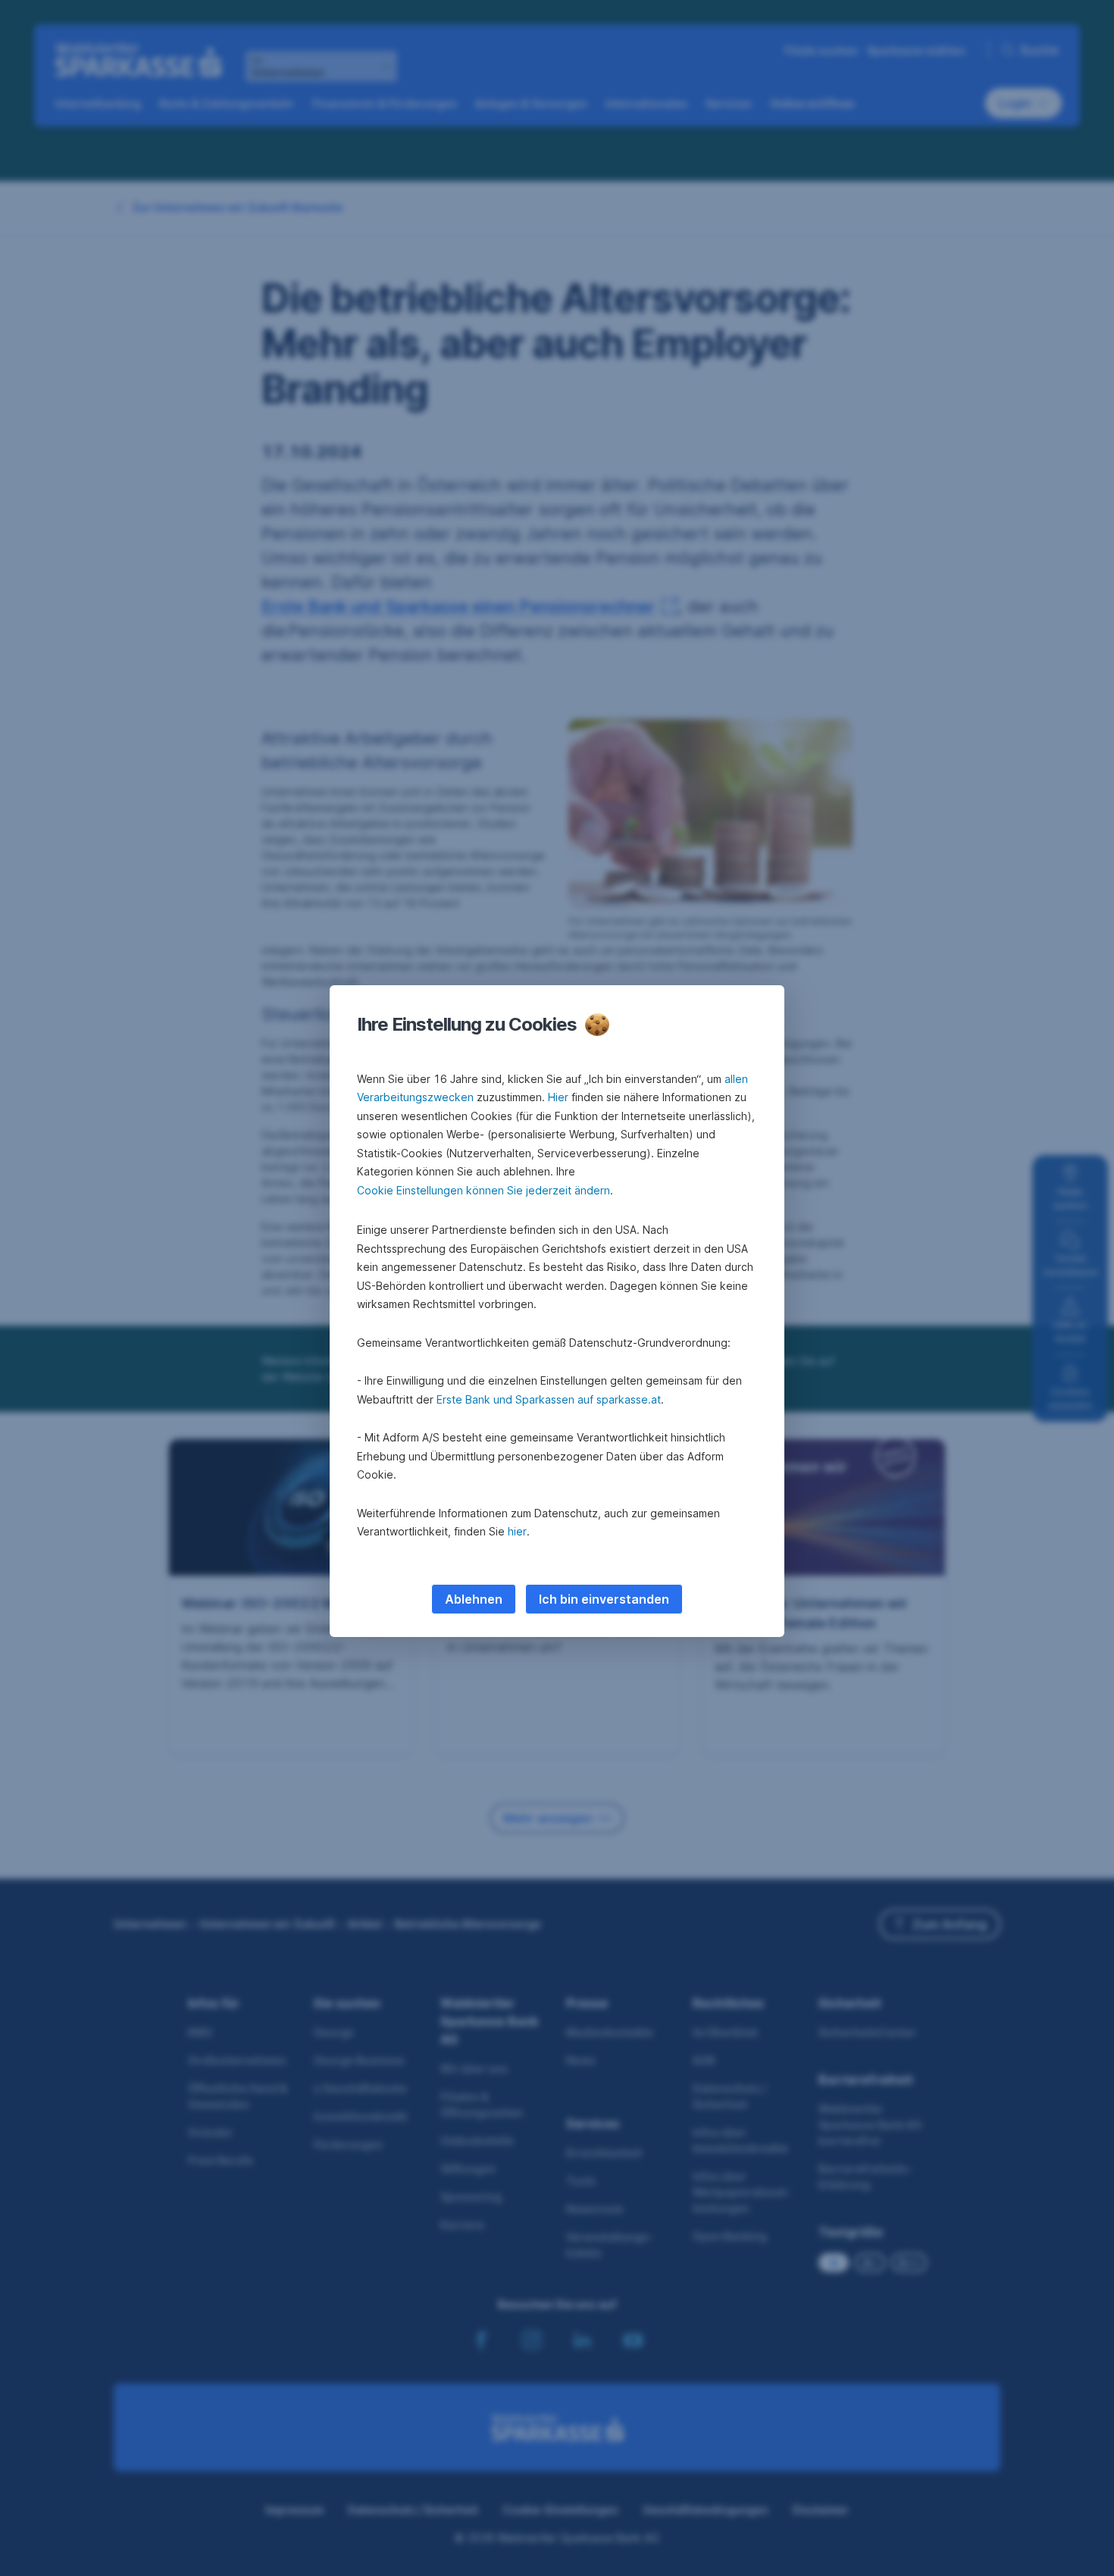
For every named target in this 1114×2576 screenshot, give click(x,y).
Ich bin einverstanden (604, 1599)
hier (517, 1531)
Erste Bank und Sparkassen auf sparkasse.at (549, 1399)
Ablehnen (474, 1599)
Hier (558, 1097)
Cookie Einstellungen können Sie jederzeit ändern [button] (483, 1190)
